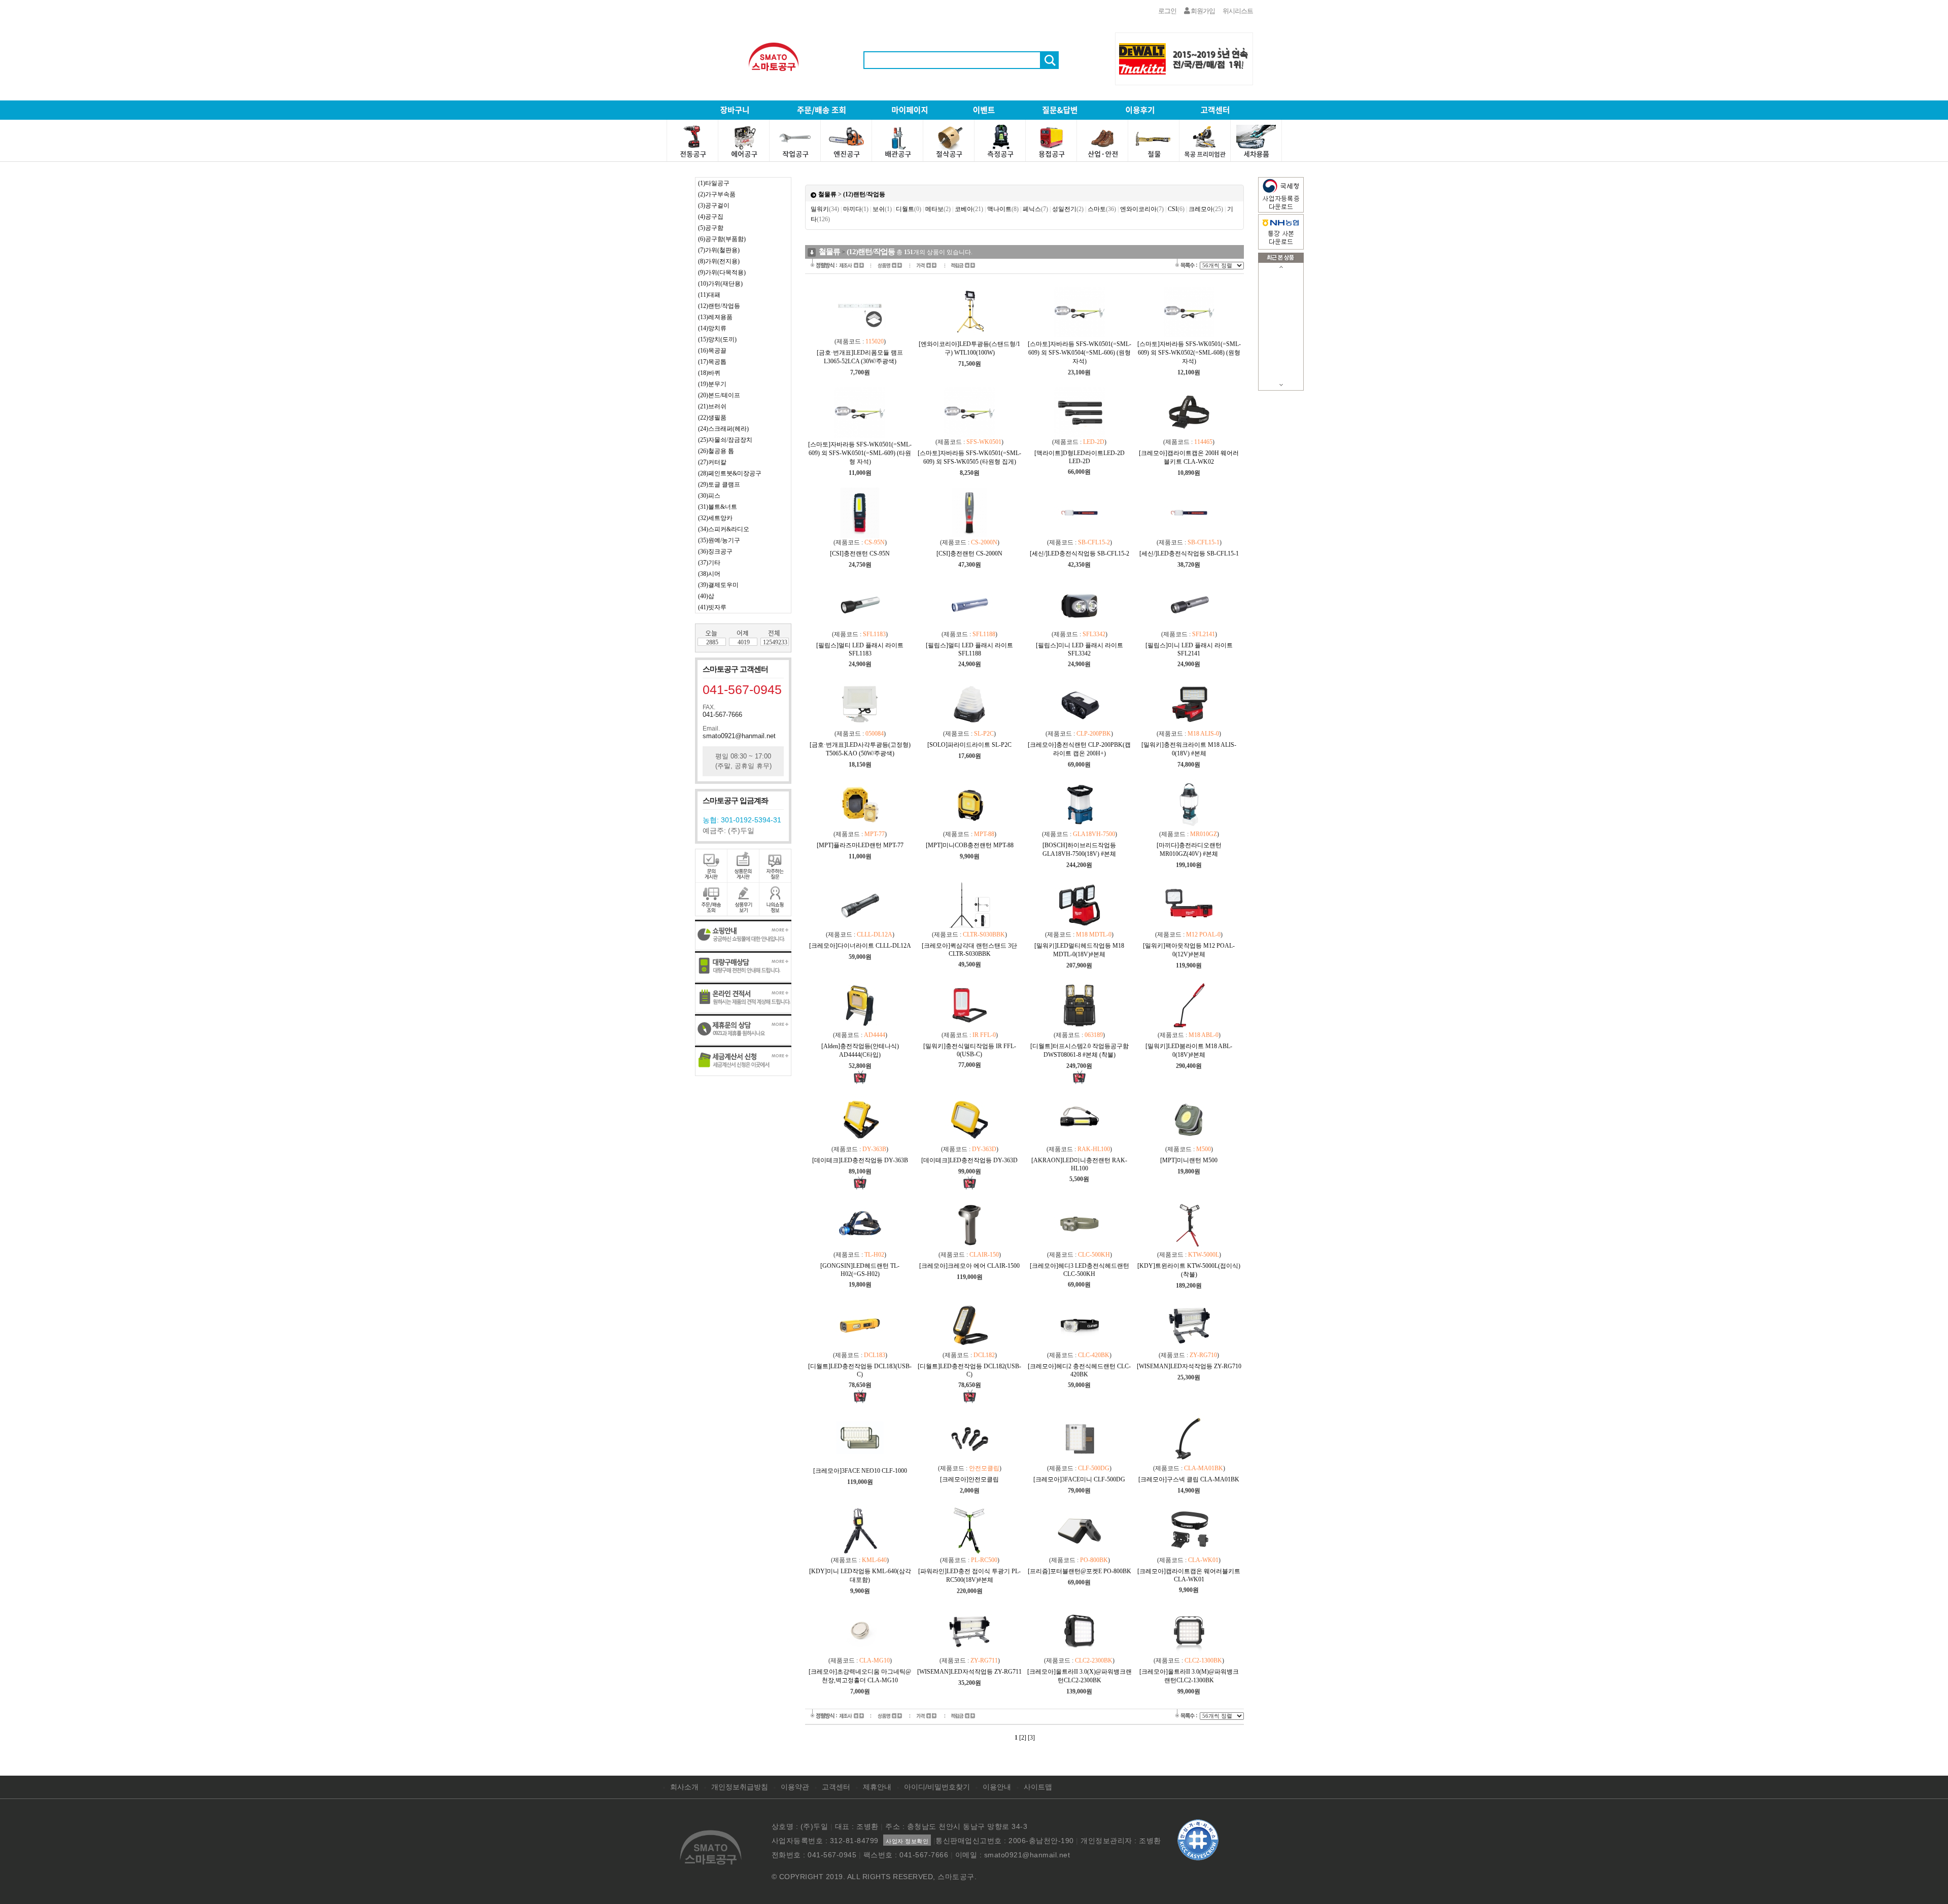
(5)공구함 (711, 228)
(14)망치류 (712, 328)
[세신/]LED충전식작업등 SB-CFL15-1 (1189, 553)
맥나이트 (1003, 209)
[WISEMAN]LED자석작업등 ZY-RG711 (969, 1672)
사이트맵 (1038, 1787)
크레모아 (1206, 209)
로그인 (1167, 11)
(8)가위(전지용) (719, 261)
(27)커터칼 (712, 462)
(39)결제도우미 (718, 585)
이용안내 (997, 1787)
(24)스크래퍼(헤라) (723, 429)
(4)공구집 (711, 217)
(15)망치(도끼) (717, 339)
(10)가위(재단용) (720, 284)
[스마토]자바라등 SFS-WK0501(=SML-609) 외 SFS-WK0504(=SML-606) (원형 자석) (1080, 353)
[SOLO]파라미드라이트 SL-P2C (969, 745)
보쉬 (882, 209)
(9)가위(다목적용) (722, 272)
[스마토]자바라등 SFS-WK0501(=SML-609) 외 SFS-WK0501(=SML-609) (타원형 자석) (860, 453)
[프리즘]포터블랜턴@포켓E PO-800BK (1080, 1571)
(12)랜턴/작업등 (719, 306)
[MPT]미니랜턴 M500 (1189, 1160)
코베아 (969, 209)
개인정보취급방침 (740, 1787)
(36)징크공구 (715, 551)
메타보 (938, 209)
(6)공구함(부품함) (722, 239)
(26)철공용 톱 (716, 451)
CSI (1176, 209)
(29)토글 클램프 (719, 484)
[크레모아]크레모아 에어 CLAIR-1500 (969, 1266)
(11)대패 (709, 295)
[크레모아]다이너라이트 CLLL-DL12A (860, 946)
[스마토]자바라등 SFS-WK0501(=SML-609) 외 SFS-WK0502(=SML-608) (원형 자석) (1189, 353)
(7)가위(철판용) (719, 250)
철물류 (827, 194)
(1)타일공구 (714, 183)
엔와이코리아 (1142, 209)
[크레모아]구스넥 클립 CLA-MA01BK (1189, 1479)
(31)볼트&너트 (718, 507)
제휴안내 (877, 1787)
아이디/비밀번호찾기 (937, 1787)
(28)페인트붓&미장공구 (730, 473)
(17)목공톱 (712, 362)
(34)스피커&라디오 (724, 529)
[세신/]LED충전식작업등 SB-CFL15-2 (1080, 553)
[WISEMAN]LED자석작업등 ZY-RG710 (1189, 1366)
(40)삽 (706, 596)
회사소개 (684, 1787)
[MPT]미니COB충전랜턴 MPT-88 (970, 845)
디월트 (909, 209)
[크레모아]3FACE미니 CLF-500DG (1079, 1479)
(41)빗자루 (712, 607)
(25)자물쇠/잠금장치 (725, 440)
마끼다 (856, 209)
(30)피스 (709, 496)
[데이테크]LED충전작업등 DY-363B (860, 1160)
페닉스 (1035, 209)
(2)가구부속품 (717, 194)
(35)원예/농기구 (719, 540)
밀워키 (825, 209)
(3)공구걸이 (714, 205)
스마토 (1102, 209)
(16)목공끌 (712, 351)
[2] (1023, 1738)
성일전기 (1068, 209)
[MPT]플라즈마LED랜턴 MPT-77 (860, 845)
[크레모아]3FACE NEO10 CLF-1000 (860, 1471)
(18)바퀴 (709, 373)
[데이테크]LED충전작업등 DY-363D (969, 1160)
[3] (1031, 1738)
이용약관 (795, 1787)
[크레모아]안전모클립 (969, 1479)
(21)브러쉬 (712, 406)
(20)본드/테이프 (719, 395)
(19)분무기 (712, 384)
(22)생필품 (712, 418)
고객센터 (836, 1787)
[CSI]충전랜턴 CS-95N (860, 553)
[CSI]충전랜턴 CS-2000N (969, 553)
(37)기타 (709, 563)
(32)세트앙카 (715, 518)
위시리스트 (1238, 11)
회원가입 (1202, 11)
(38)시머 (709, 574)
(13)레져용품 (715, 317)
